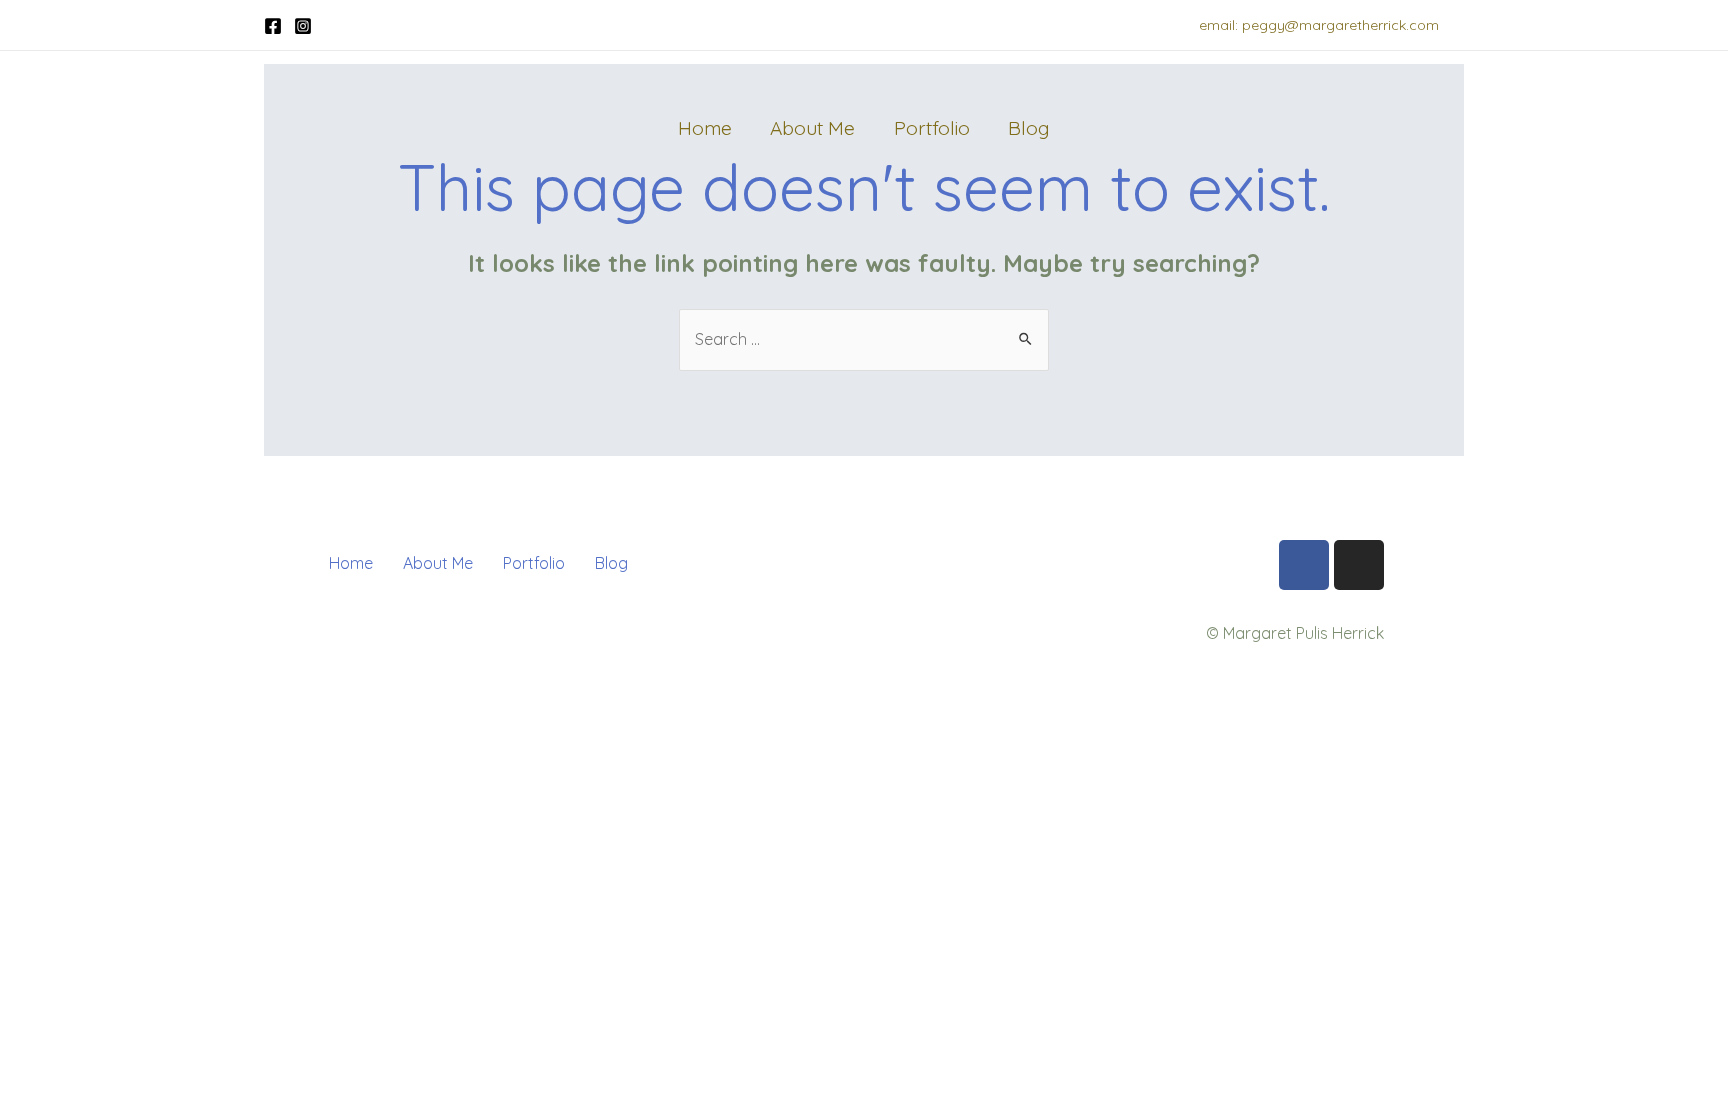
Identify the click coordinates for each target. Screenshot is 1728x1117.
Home (705, 128)
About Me (812, 128)
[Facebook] (273, 26)
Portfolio (932, 128)
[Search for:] (864, 339)
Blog (1029, 128)
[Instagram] (303, 26)
